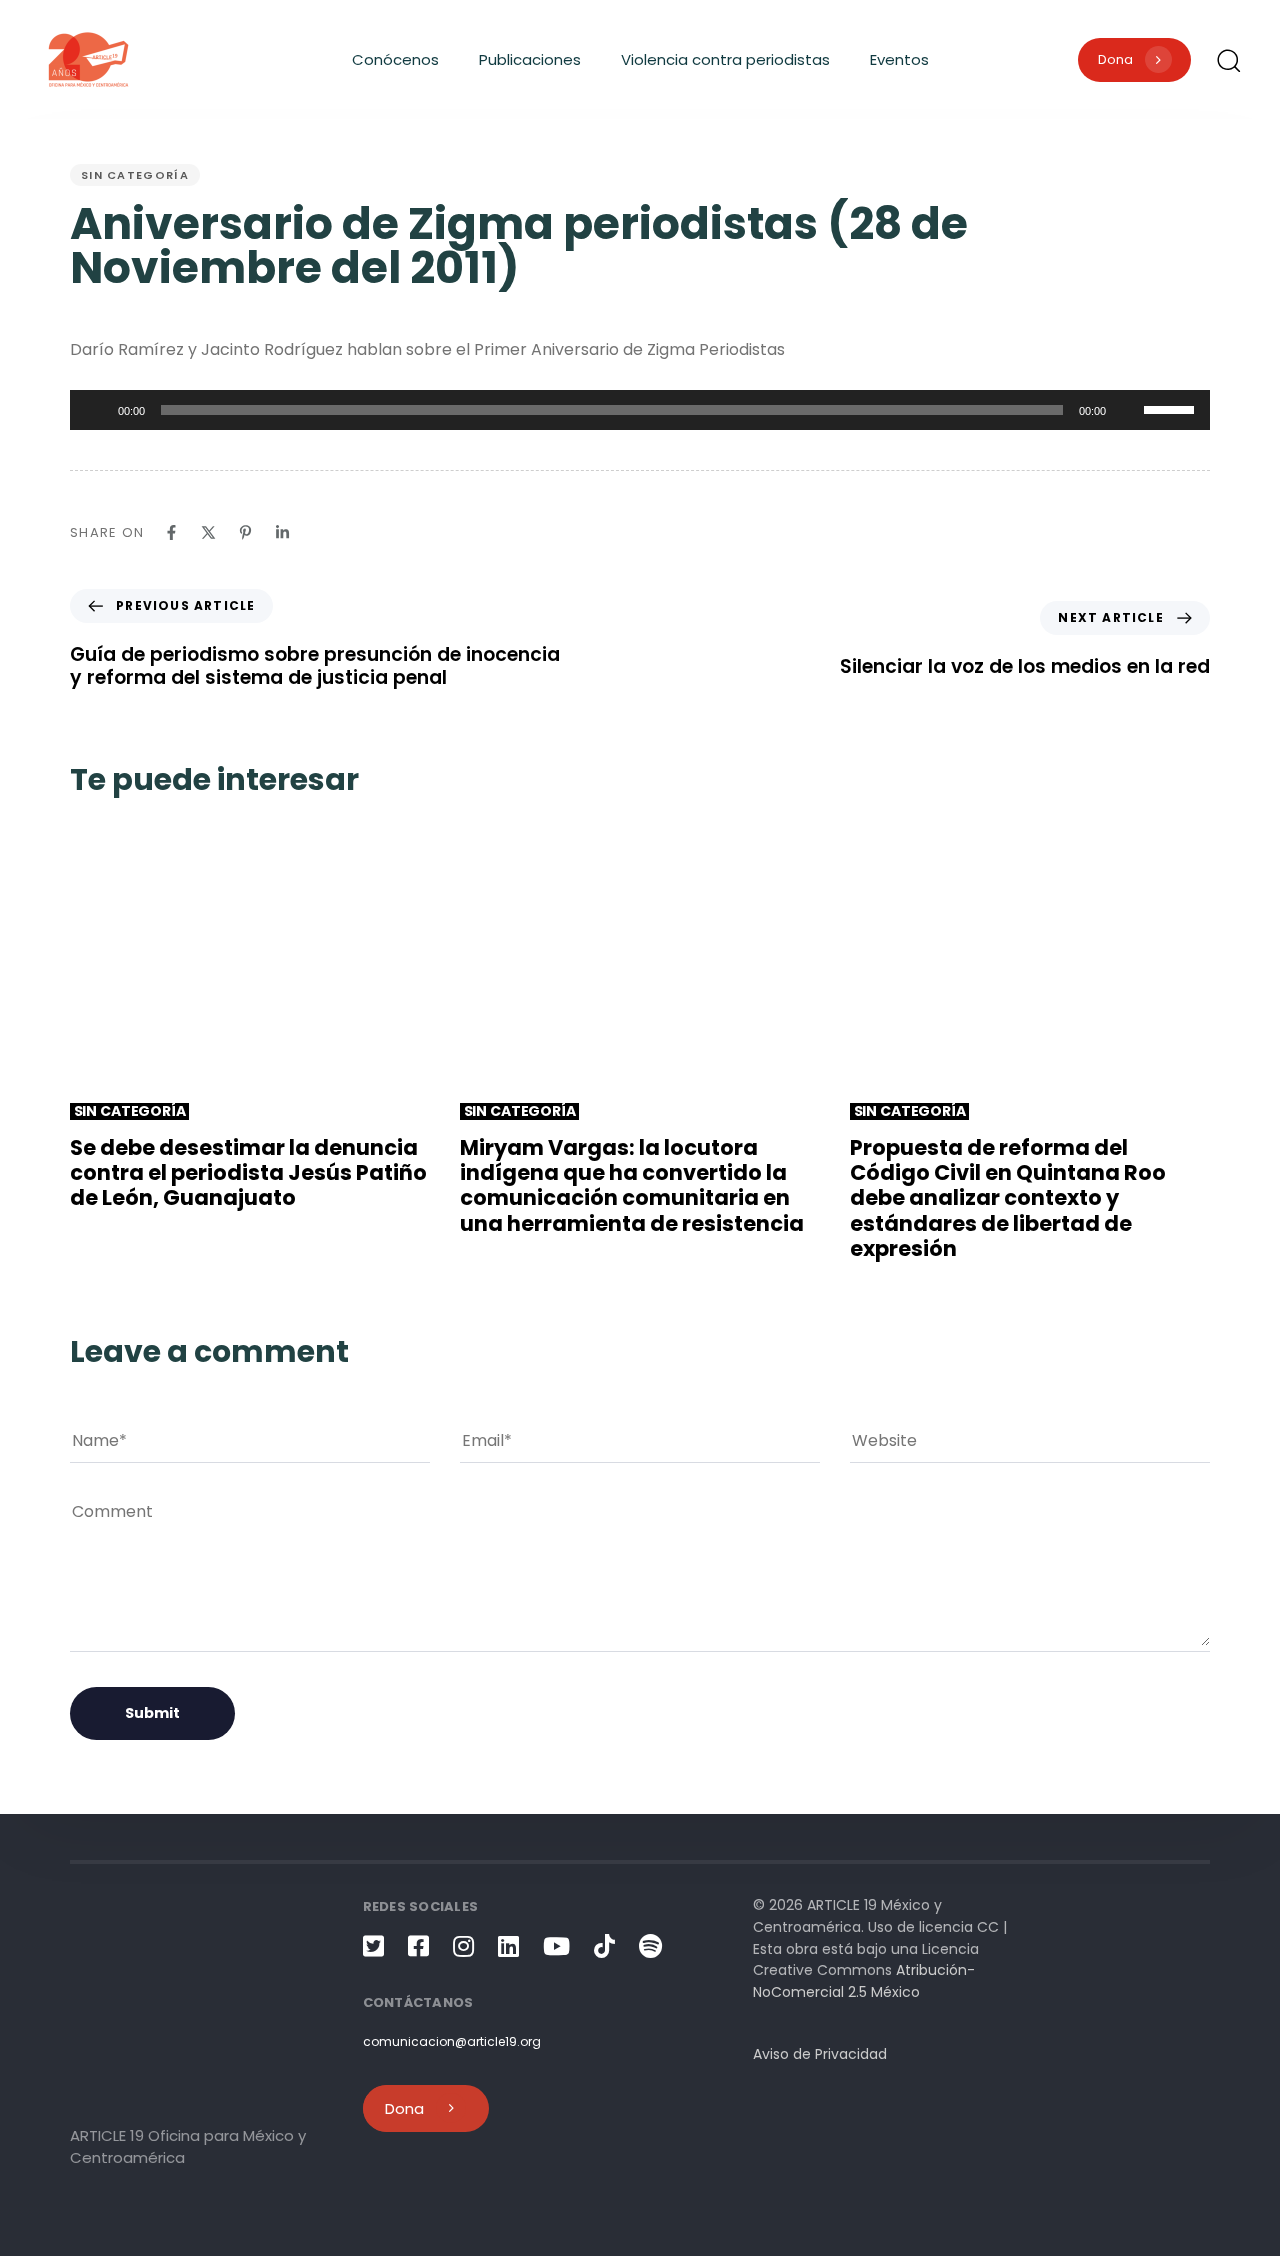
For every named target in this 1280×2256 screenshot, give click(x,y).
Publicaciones (530, 59)
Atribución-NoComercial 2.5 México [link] (864, 1981)
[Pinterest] (245, 532)
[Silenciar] (1128, 410)
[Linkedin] (282, 532)
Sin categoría (135, 175)
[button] (1228, 60)
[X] (208, 532)
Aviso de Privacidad (820, 2054)
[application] (640, 410)
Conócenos (395, 59)
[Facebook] (171, 532)
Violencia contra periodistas (725, 59)
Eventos (899, 59)
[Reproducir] (96, 410)
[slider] (1172, 408)
